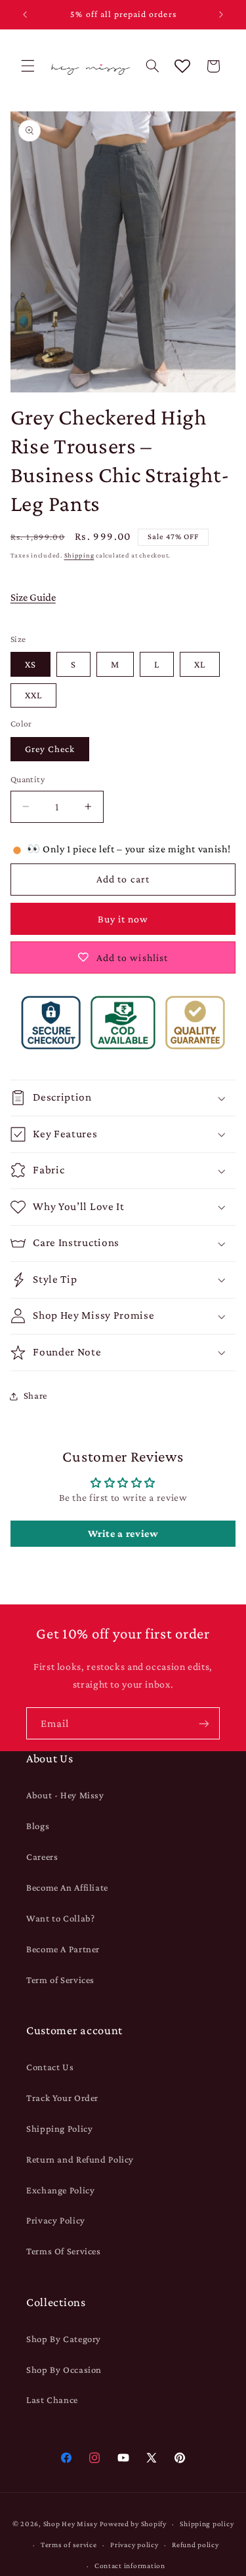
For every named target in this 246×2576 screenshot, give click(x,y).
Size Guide (33, 597)
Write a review (123, 1533)
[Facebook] (67, 2458)
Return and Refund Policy (80, 2159)
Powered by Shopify (133, 2524)
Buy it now (123, 919)
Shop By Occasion (64, 2370)
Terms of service (69, 2545)
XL (200, 664)
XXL (33, 695)
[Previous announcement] (25, 14)
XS (31, 664)
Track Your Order (62, 2098)
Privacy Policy (56, 2220)
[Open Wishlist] (182, 66)
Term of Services (60, 1980)
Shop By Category (64, 2339)
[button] (28, 66)
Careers (42, 1857)
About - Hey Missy (65, 1795)
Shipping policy (207, 2524)
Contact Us (50, 2067)
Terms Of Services (64, 2251)
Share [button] (35, 1395)
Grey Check (50, 749)
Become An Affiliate (67, 1887)
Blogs (38, 1826)
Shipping (79, 555)
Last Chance (52, 2400)
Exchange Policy (60, 2190)
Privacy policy (134, 2545)
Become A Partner (63, 1949)
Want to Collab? (60, 1918)
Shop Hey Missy (71, 2524)
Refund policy (195, 2545)
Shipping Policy (59, 2129)
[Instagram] (95, 2458)
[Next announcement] (221, 14)
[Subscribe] (204, 1723)
